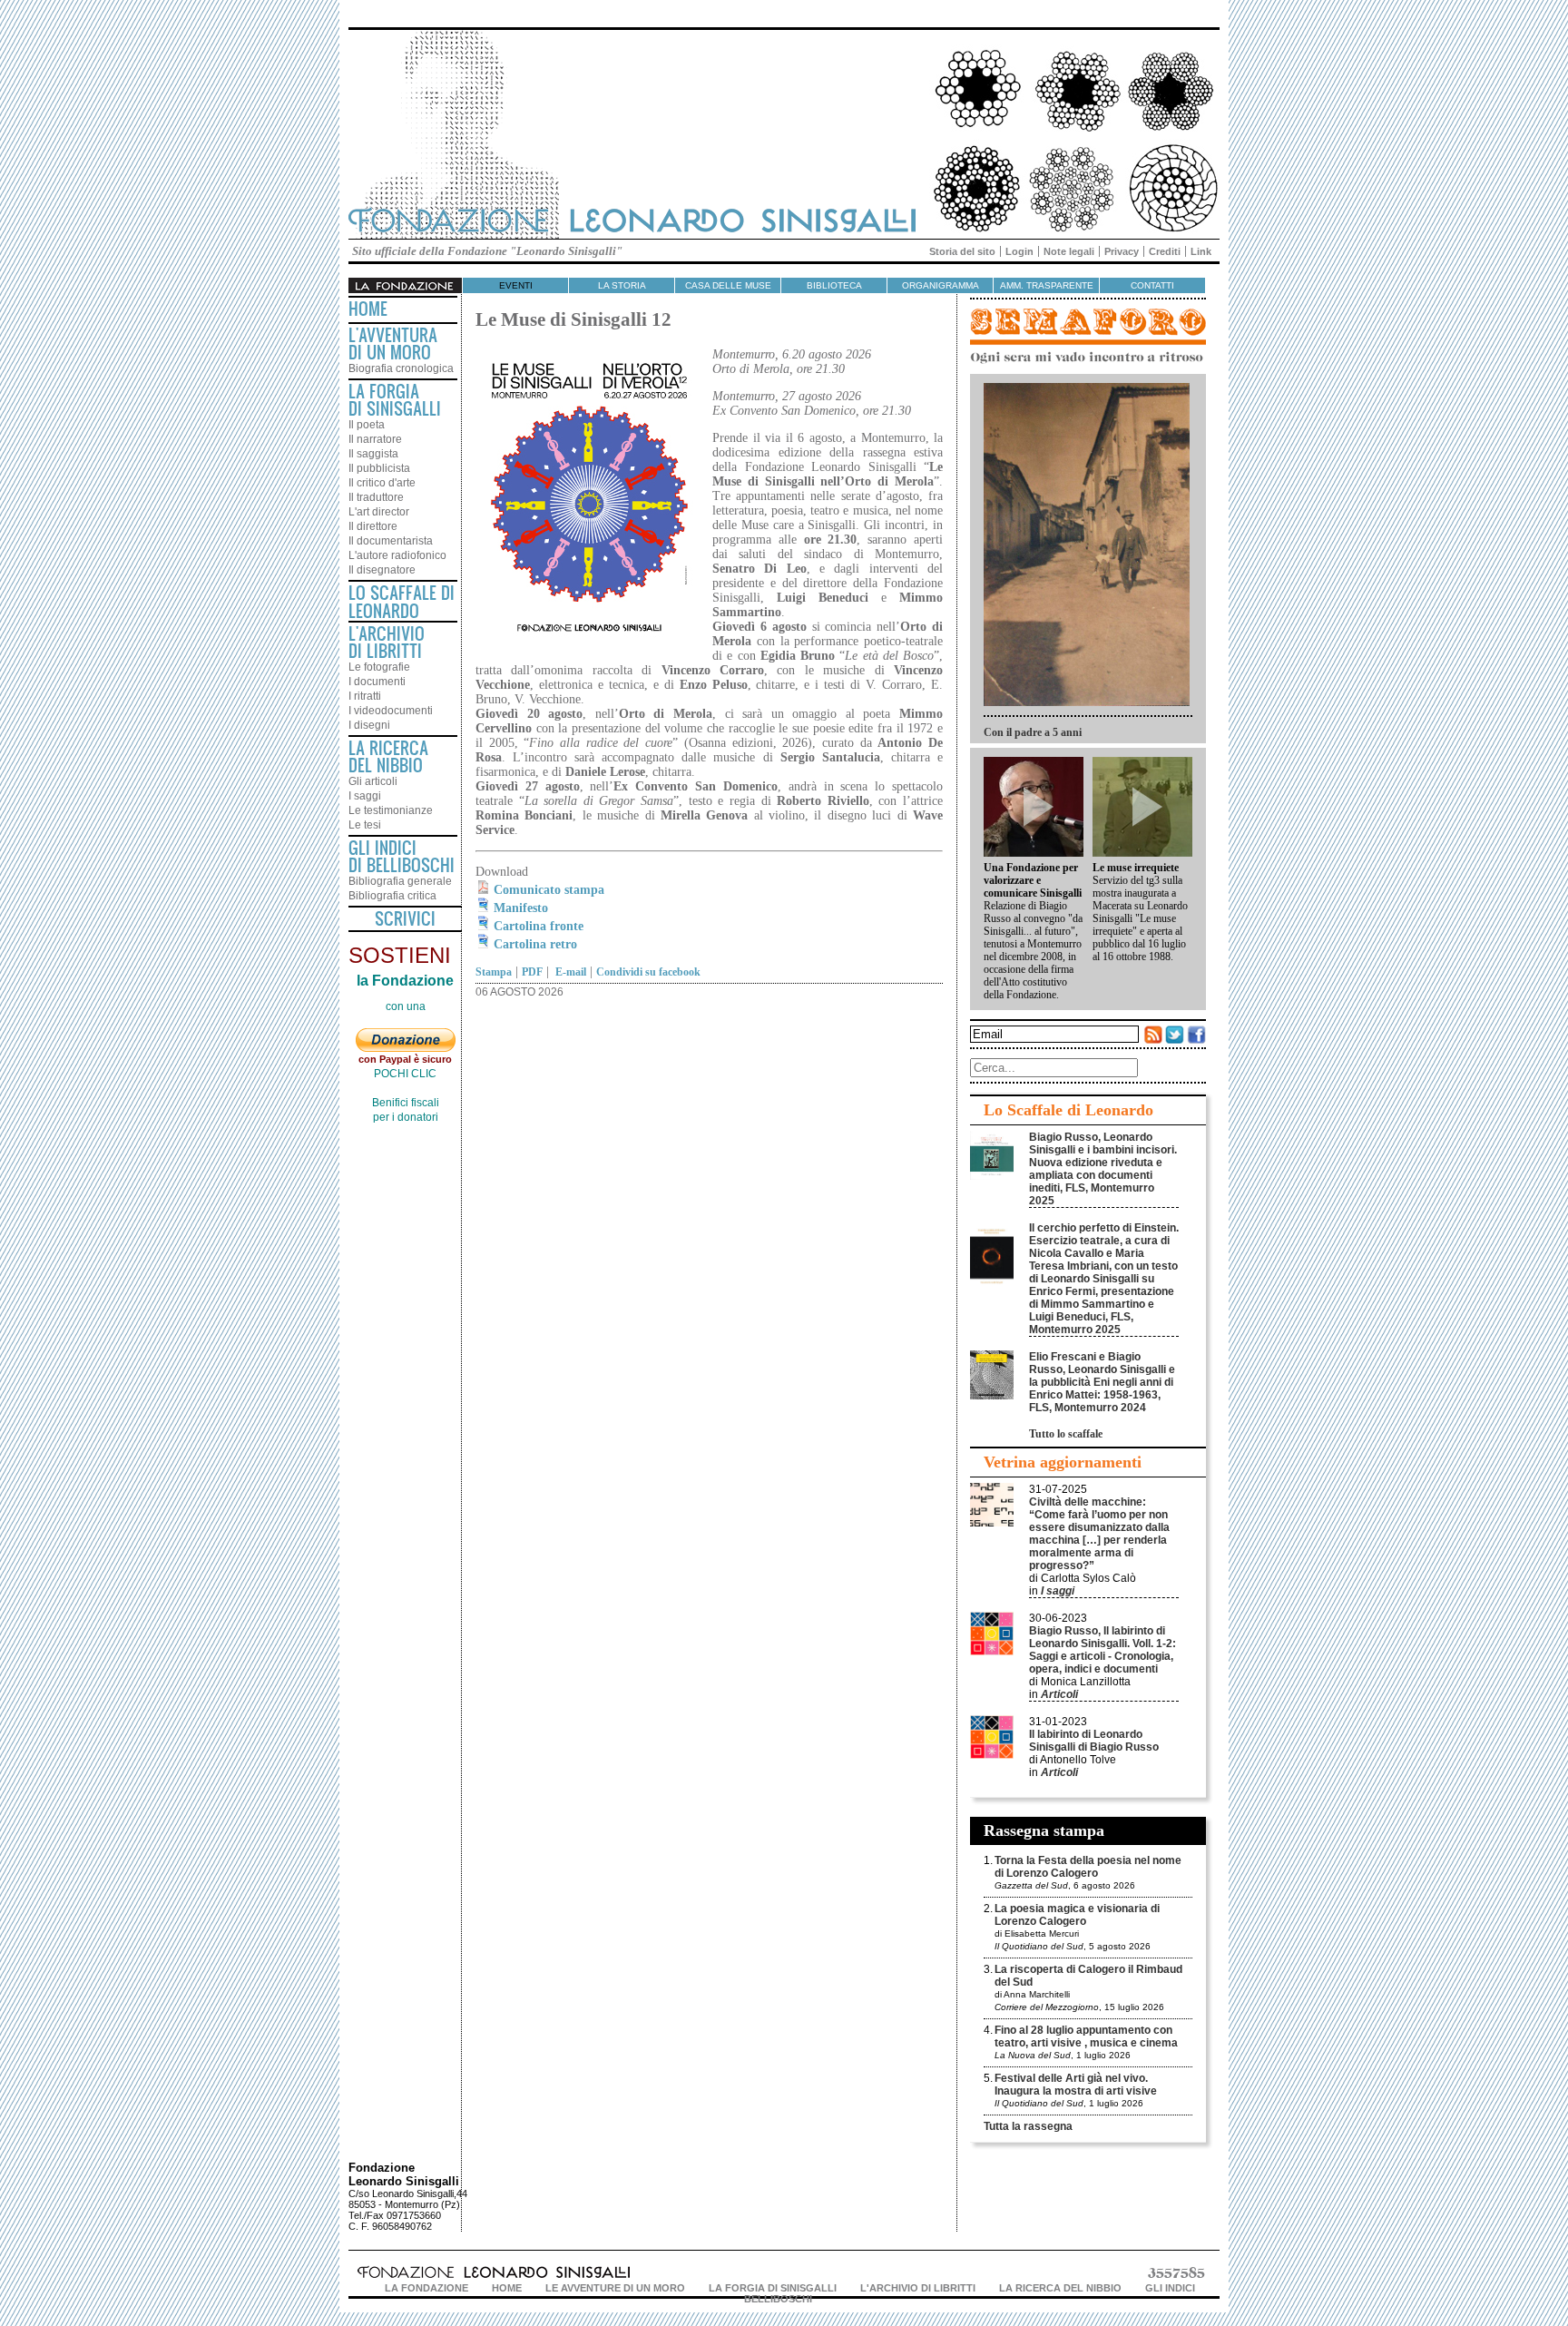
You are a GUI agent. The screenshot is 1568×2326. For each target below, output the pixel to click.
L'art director (379, 512)
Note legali (1069, 251)
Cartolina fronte (539, 926)
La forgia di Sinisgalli (773, 2288)
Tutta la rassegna (1028, 2126)
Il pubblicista (379, 468)
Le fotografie (379, 667)
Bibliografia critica (392, 896)
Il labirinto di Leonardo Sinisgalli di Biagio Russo (1094, 1741)
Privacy (1122, 251)
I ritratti (365, 696)
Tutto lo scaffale (1066, 1434)
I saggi (365, 796)
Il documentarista (391, 541)
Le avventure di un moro (615, 2288)
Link (1201, 251)
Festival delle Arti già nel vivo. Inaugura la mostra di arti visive (1076, 2085)
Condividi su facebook (648, 972)
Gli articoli (373, 781)
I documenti (377, 682)
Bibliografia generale (400, 881)
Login (1019, 251)
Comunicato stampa (549, 890)
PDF (532, 972)
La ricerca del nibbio (1060, 2288)
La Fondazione (426, 2288)
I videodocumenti (391, 711)
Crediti (1165, 251)
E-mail (569, 972)
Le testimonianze (391, 810)
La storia (622, 285)
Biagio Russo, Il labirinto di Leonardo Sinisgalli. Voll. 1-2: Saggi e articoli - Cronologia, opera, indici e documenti (1102, 1650)
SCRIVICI (405, 918)
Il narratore (375, 439)
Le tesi (365, 825)
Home (368, 309)
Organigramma (941, 285)
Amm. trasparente (1047, 285)
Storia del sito (962, 251)
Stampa (494, 972)
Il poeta (367, 425)
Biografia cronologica (401, 368)
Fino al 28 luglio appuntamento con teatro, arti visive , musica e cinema (1086, 2036)
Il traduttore (376, 497)
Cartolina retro (535, 944)
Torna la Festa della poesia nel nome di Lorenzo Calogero (1088, 1867)
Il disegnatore (382, 570)
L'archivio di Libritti (918, 2288)
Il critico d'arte (382, 483)
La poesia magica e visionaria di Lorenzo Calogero (1077, 1915)
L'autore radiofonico (397, 555)
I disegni (369, 725)
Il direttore (373, 526)
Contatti (1152, 285)
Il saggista (373, 454)
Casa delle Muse (728, 285)
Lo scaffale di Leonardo (402, 602)
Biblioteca (834, 285)
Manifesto (521, 908)
